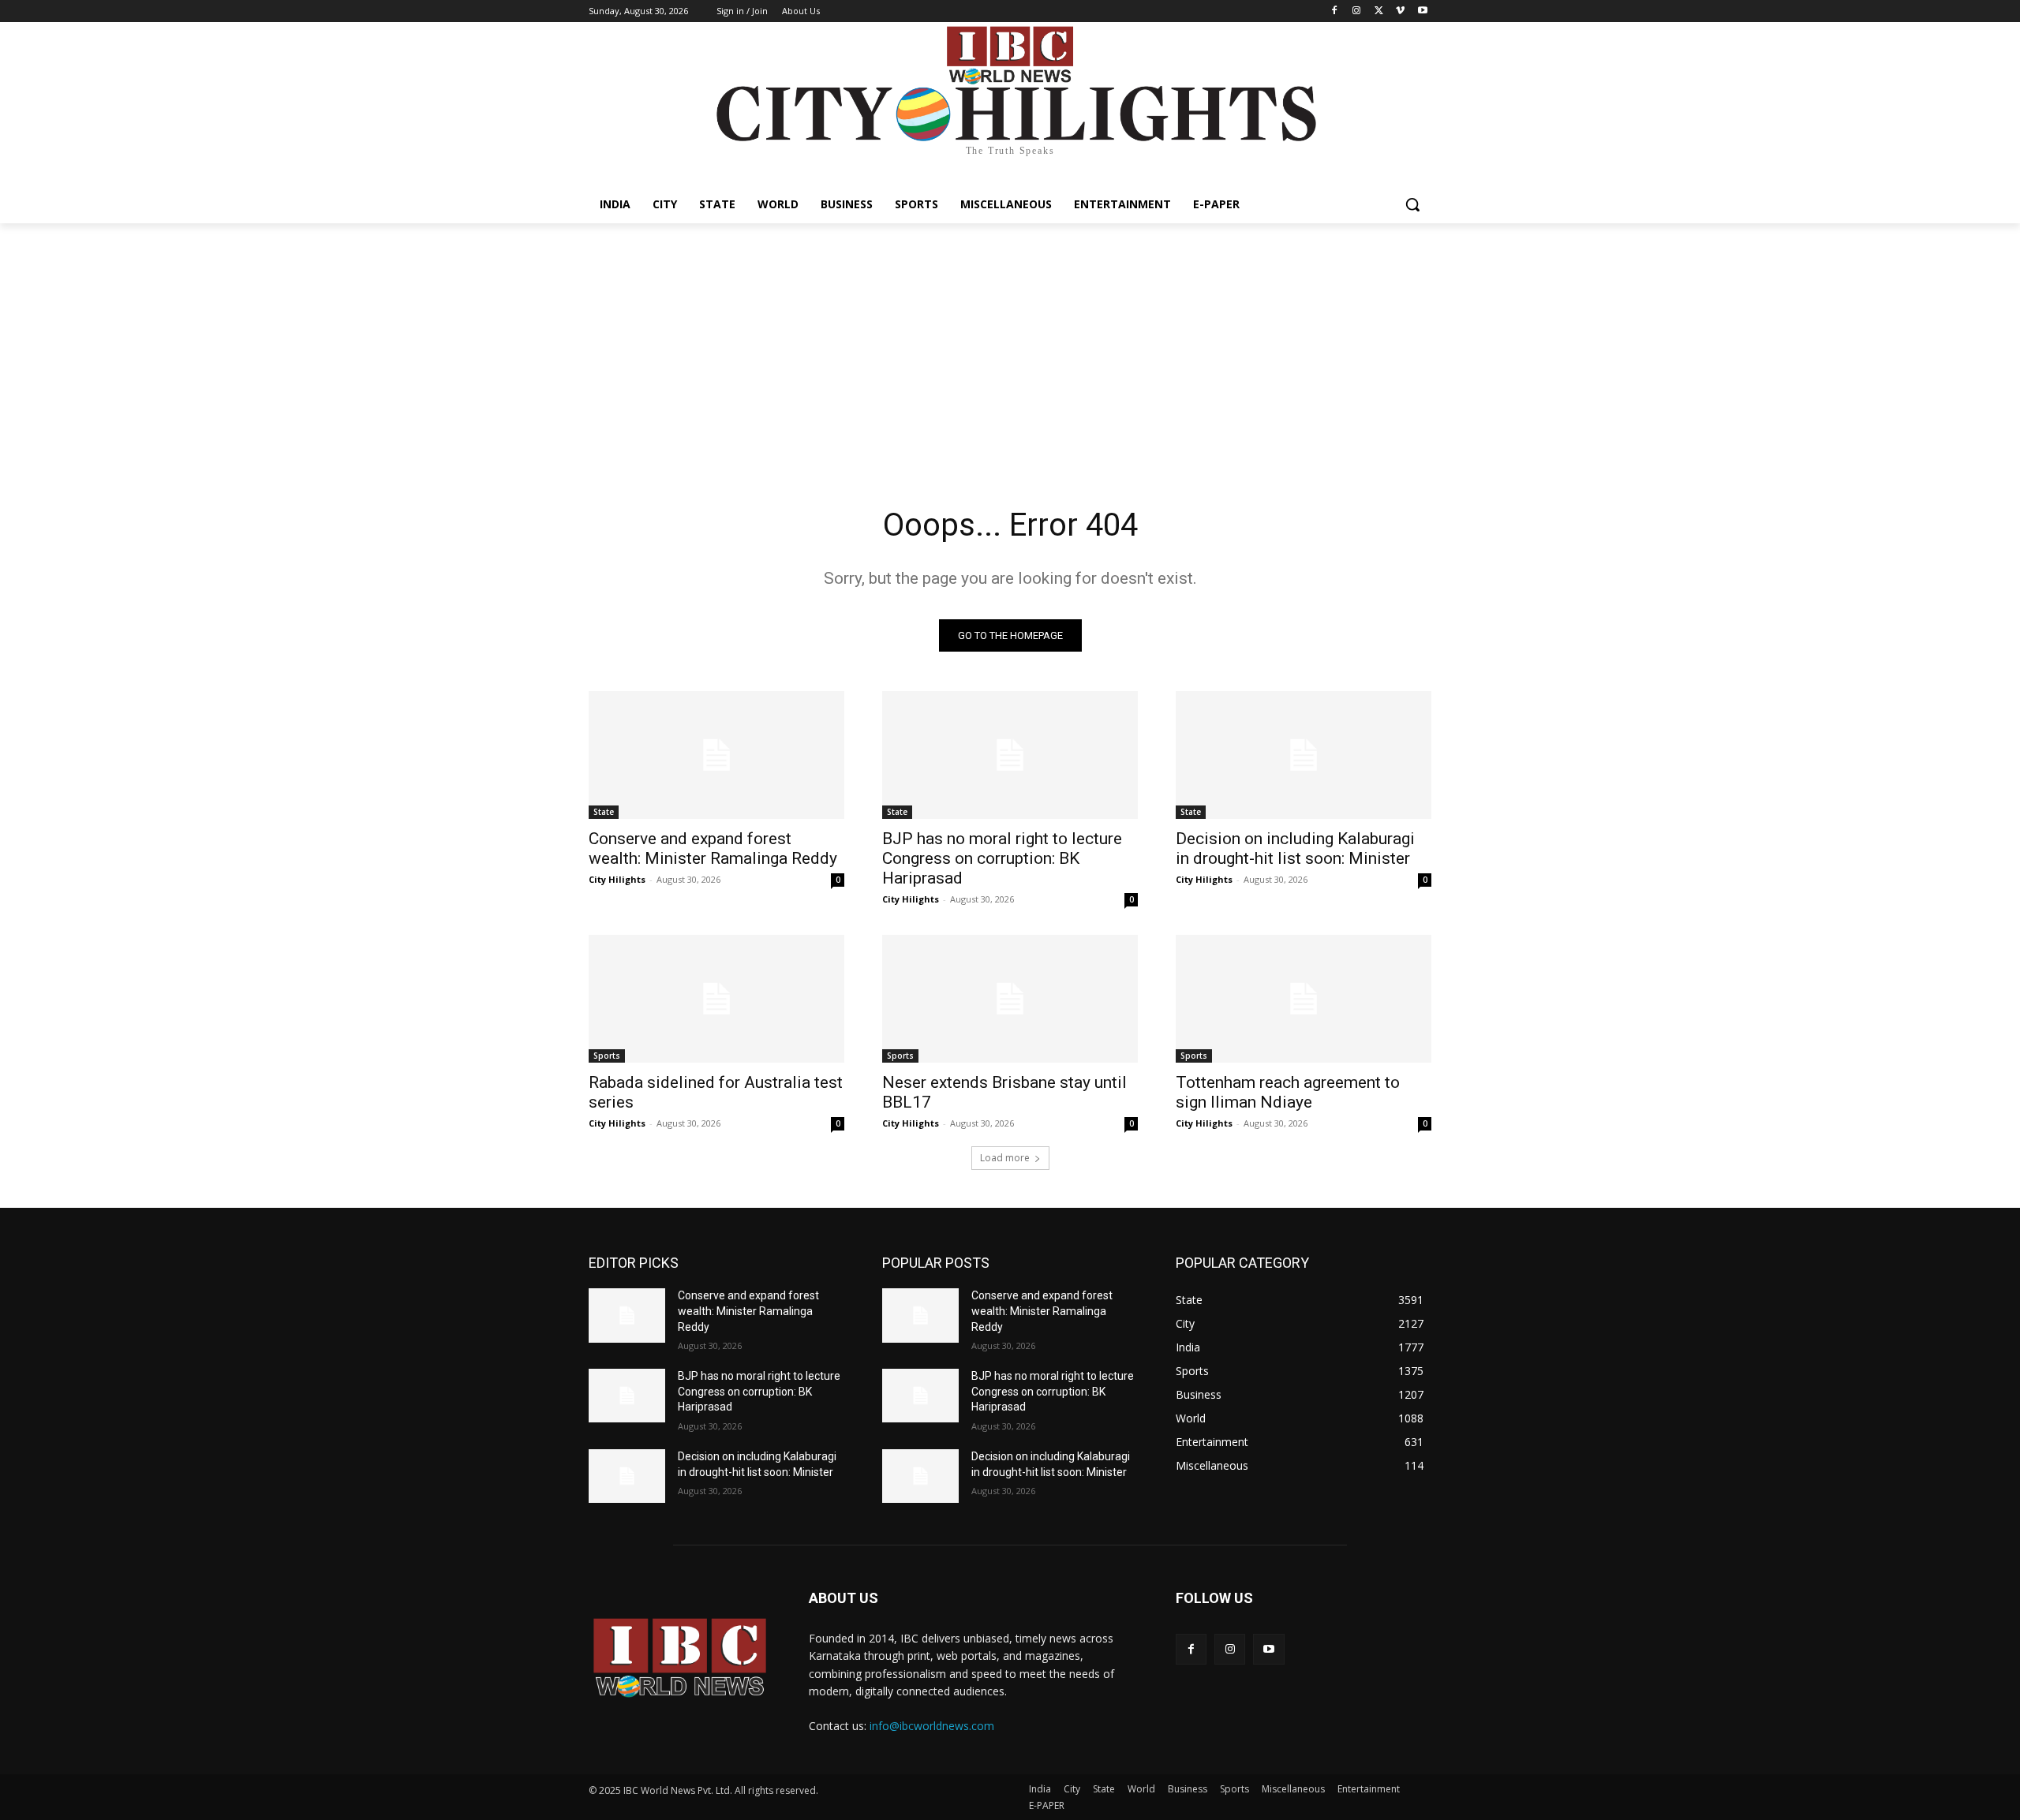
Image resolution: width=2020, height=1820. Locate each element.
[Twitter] (1379, 11)
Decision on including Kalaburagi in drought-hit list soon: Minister (1295, 848)
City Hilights (617, 879)
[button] (1412, 204)
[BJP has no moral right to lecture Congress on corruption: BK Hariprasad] (1010, 755)
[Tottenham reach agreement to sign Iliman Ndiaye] (1304, 999)
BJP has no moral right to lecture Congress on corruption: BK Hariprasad (1002, 858)
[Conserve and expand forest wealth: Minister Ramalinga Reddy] (716, 755)
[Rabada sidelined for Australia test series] (716, 999)
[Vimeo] (1400, 11)
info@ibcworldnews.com (932, 1726)
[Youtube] (1422, 11)
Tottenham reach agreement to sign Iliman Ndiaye (1288, 1092)
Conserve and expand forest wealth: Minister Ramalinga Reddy (713, 848)
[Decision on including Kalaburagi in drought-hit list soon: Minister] (1304, 755)
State (604, 812)
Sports (607, 1056)
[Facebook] (1335, 11)
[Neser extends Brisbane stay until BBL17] (1010, 999)
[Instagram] (1357, 11)
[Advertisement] (1010, 342)
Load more (1005, 1158)
